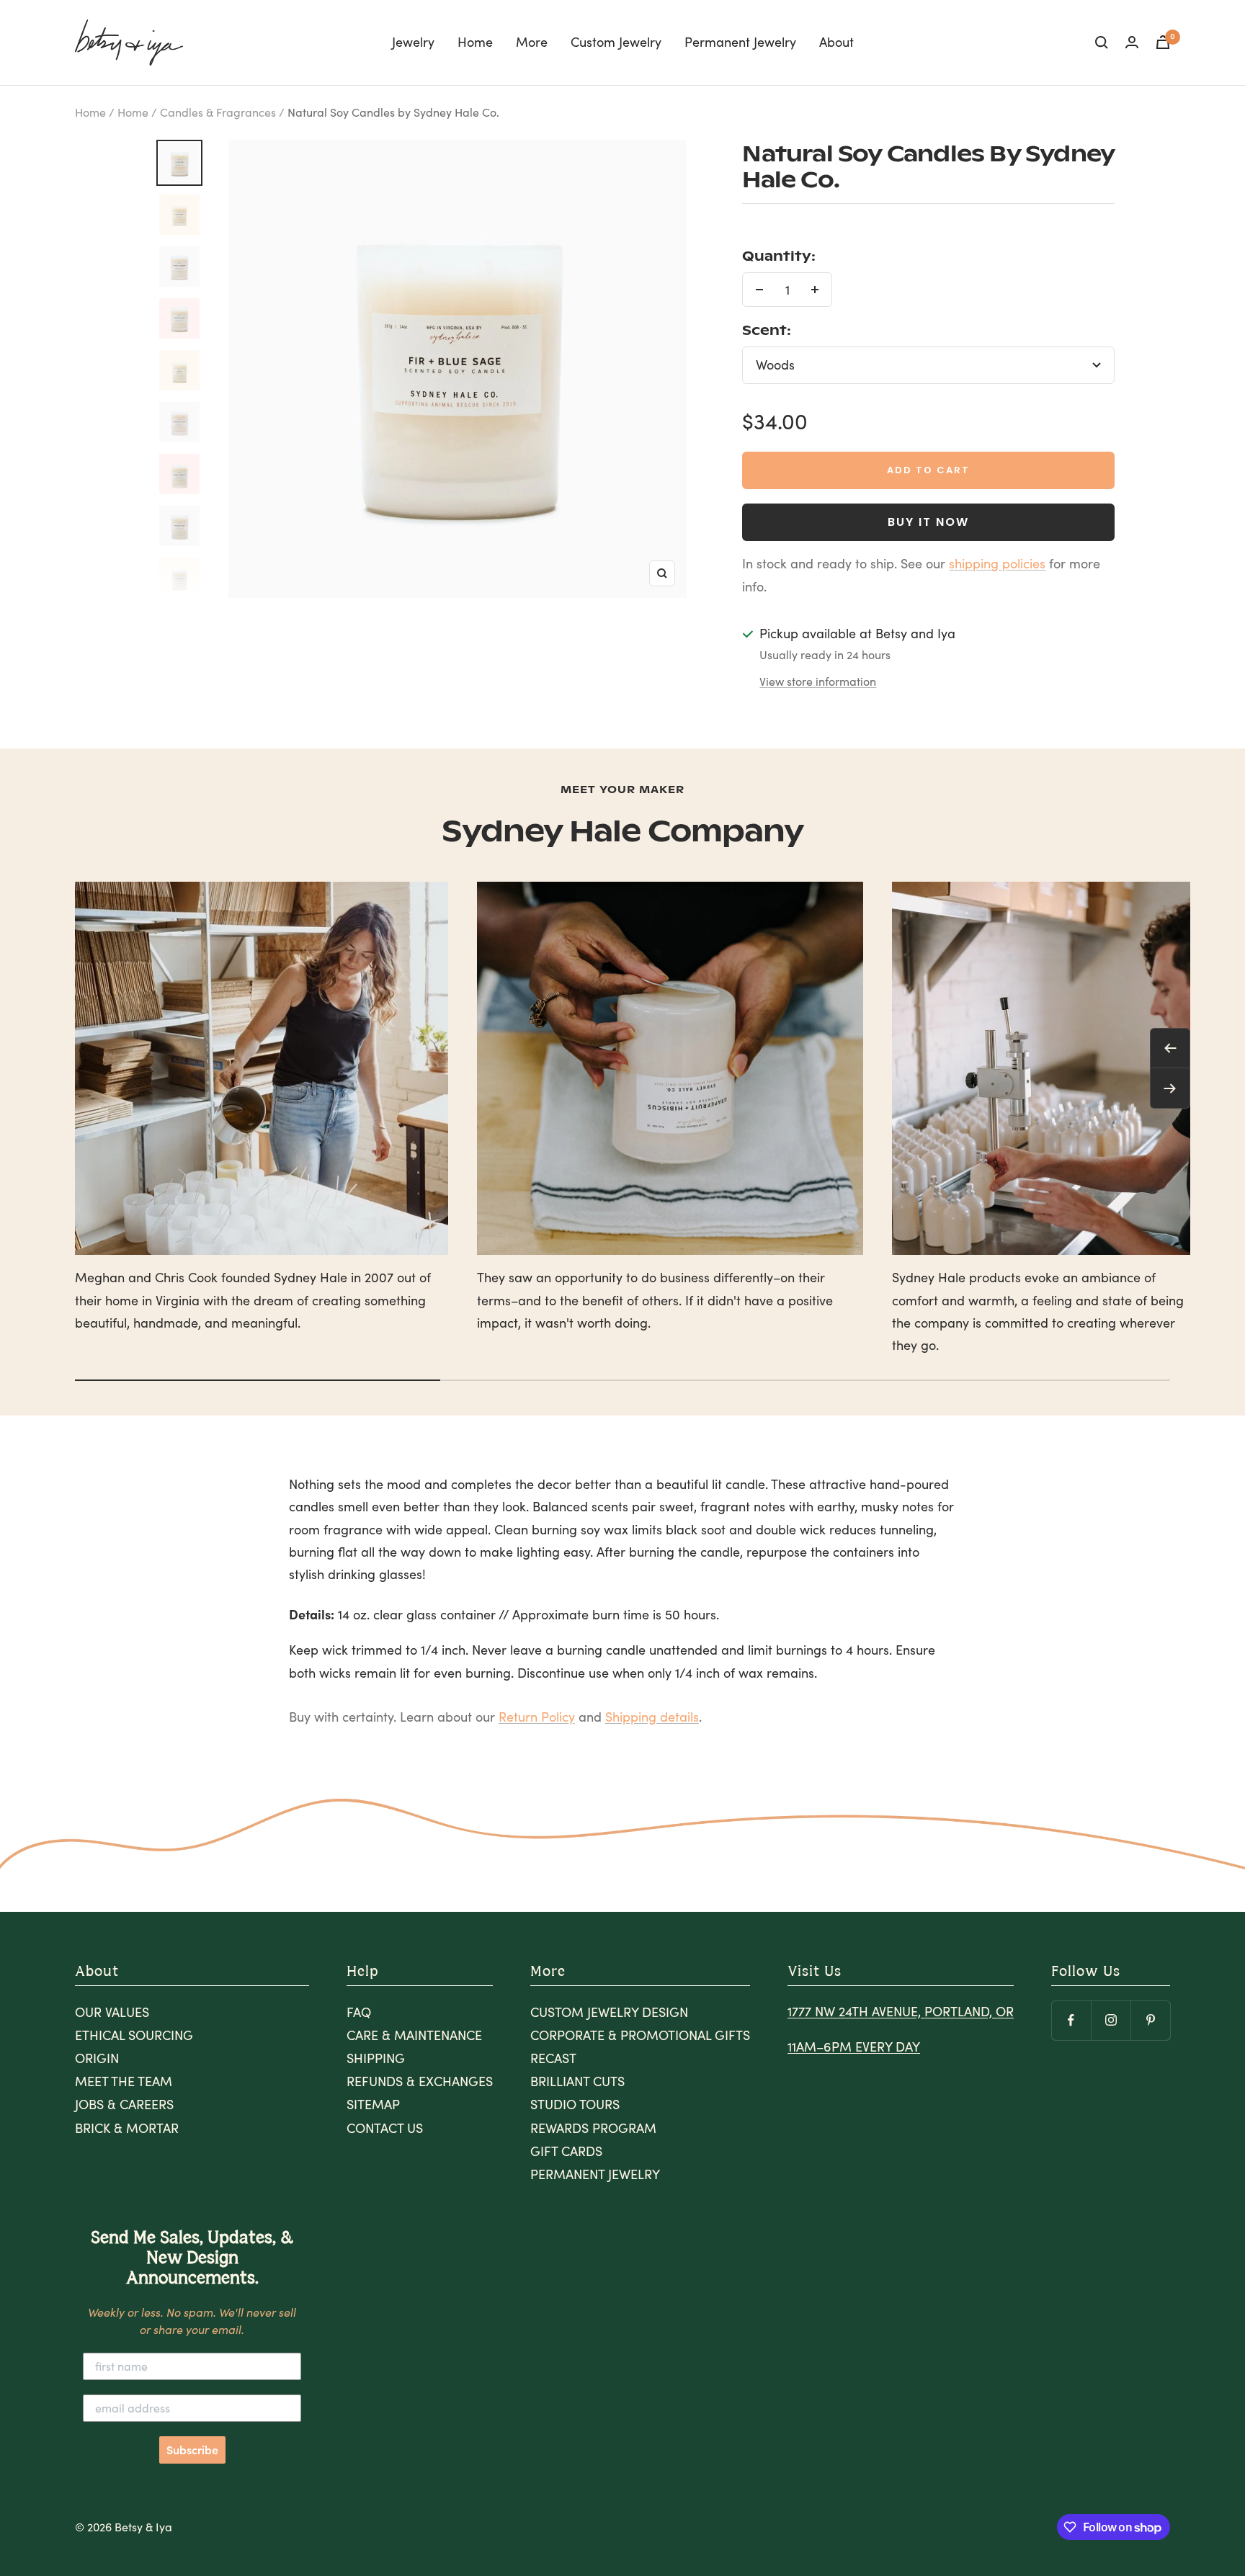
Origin (97, 2058)
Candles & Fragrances (218, 112)
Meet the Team (124, 2081)
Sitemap (373, 2104)
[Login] (1132, 42)
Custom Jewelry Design (609, 2012)
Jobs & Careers (124, 2104)
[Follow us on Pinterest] (1150, 2020)
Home (475, 42)
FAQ (359, 2012)
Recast (553, 2058)
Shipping (376, 2058)
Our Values (112, 2012)
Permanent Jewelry (740, 42)
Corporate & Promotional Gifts (640, 2035)
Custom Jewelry (616, 42)
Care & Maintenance (414, 2035)
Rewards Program (593, 2128)
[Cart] (1163, 42)
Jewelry (413, 42)
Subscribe (192, 2450)
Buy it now (928, 522)
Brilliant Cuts (577, 2081)
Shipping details (652, 1717)
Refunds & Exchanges (420, 2081)
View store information (818, 681)
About (836, 42)
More (532, 42)
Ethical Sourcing (134, 2035)
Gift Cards (566, 2151)
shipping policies (997, 563)
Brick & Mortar (127, 2128)
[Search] (1102, 43)
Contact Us (385, 2128)
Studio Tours (575, 2104)
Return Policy (537, 1717)
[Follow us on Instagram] (1111, 2020)
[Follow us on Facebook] (1071, 2020)
